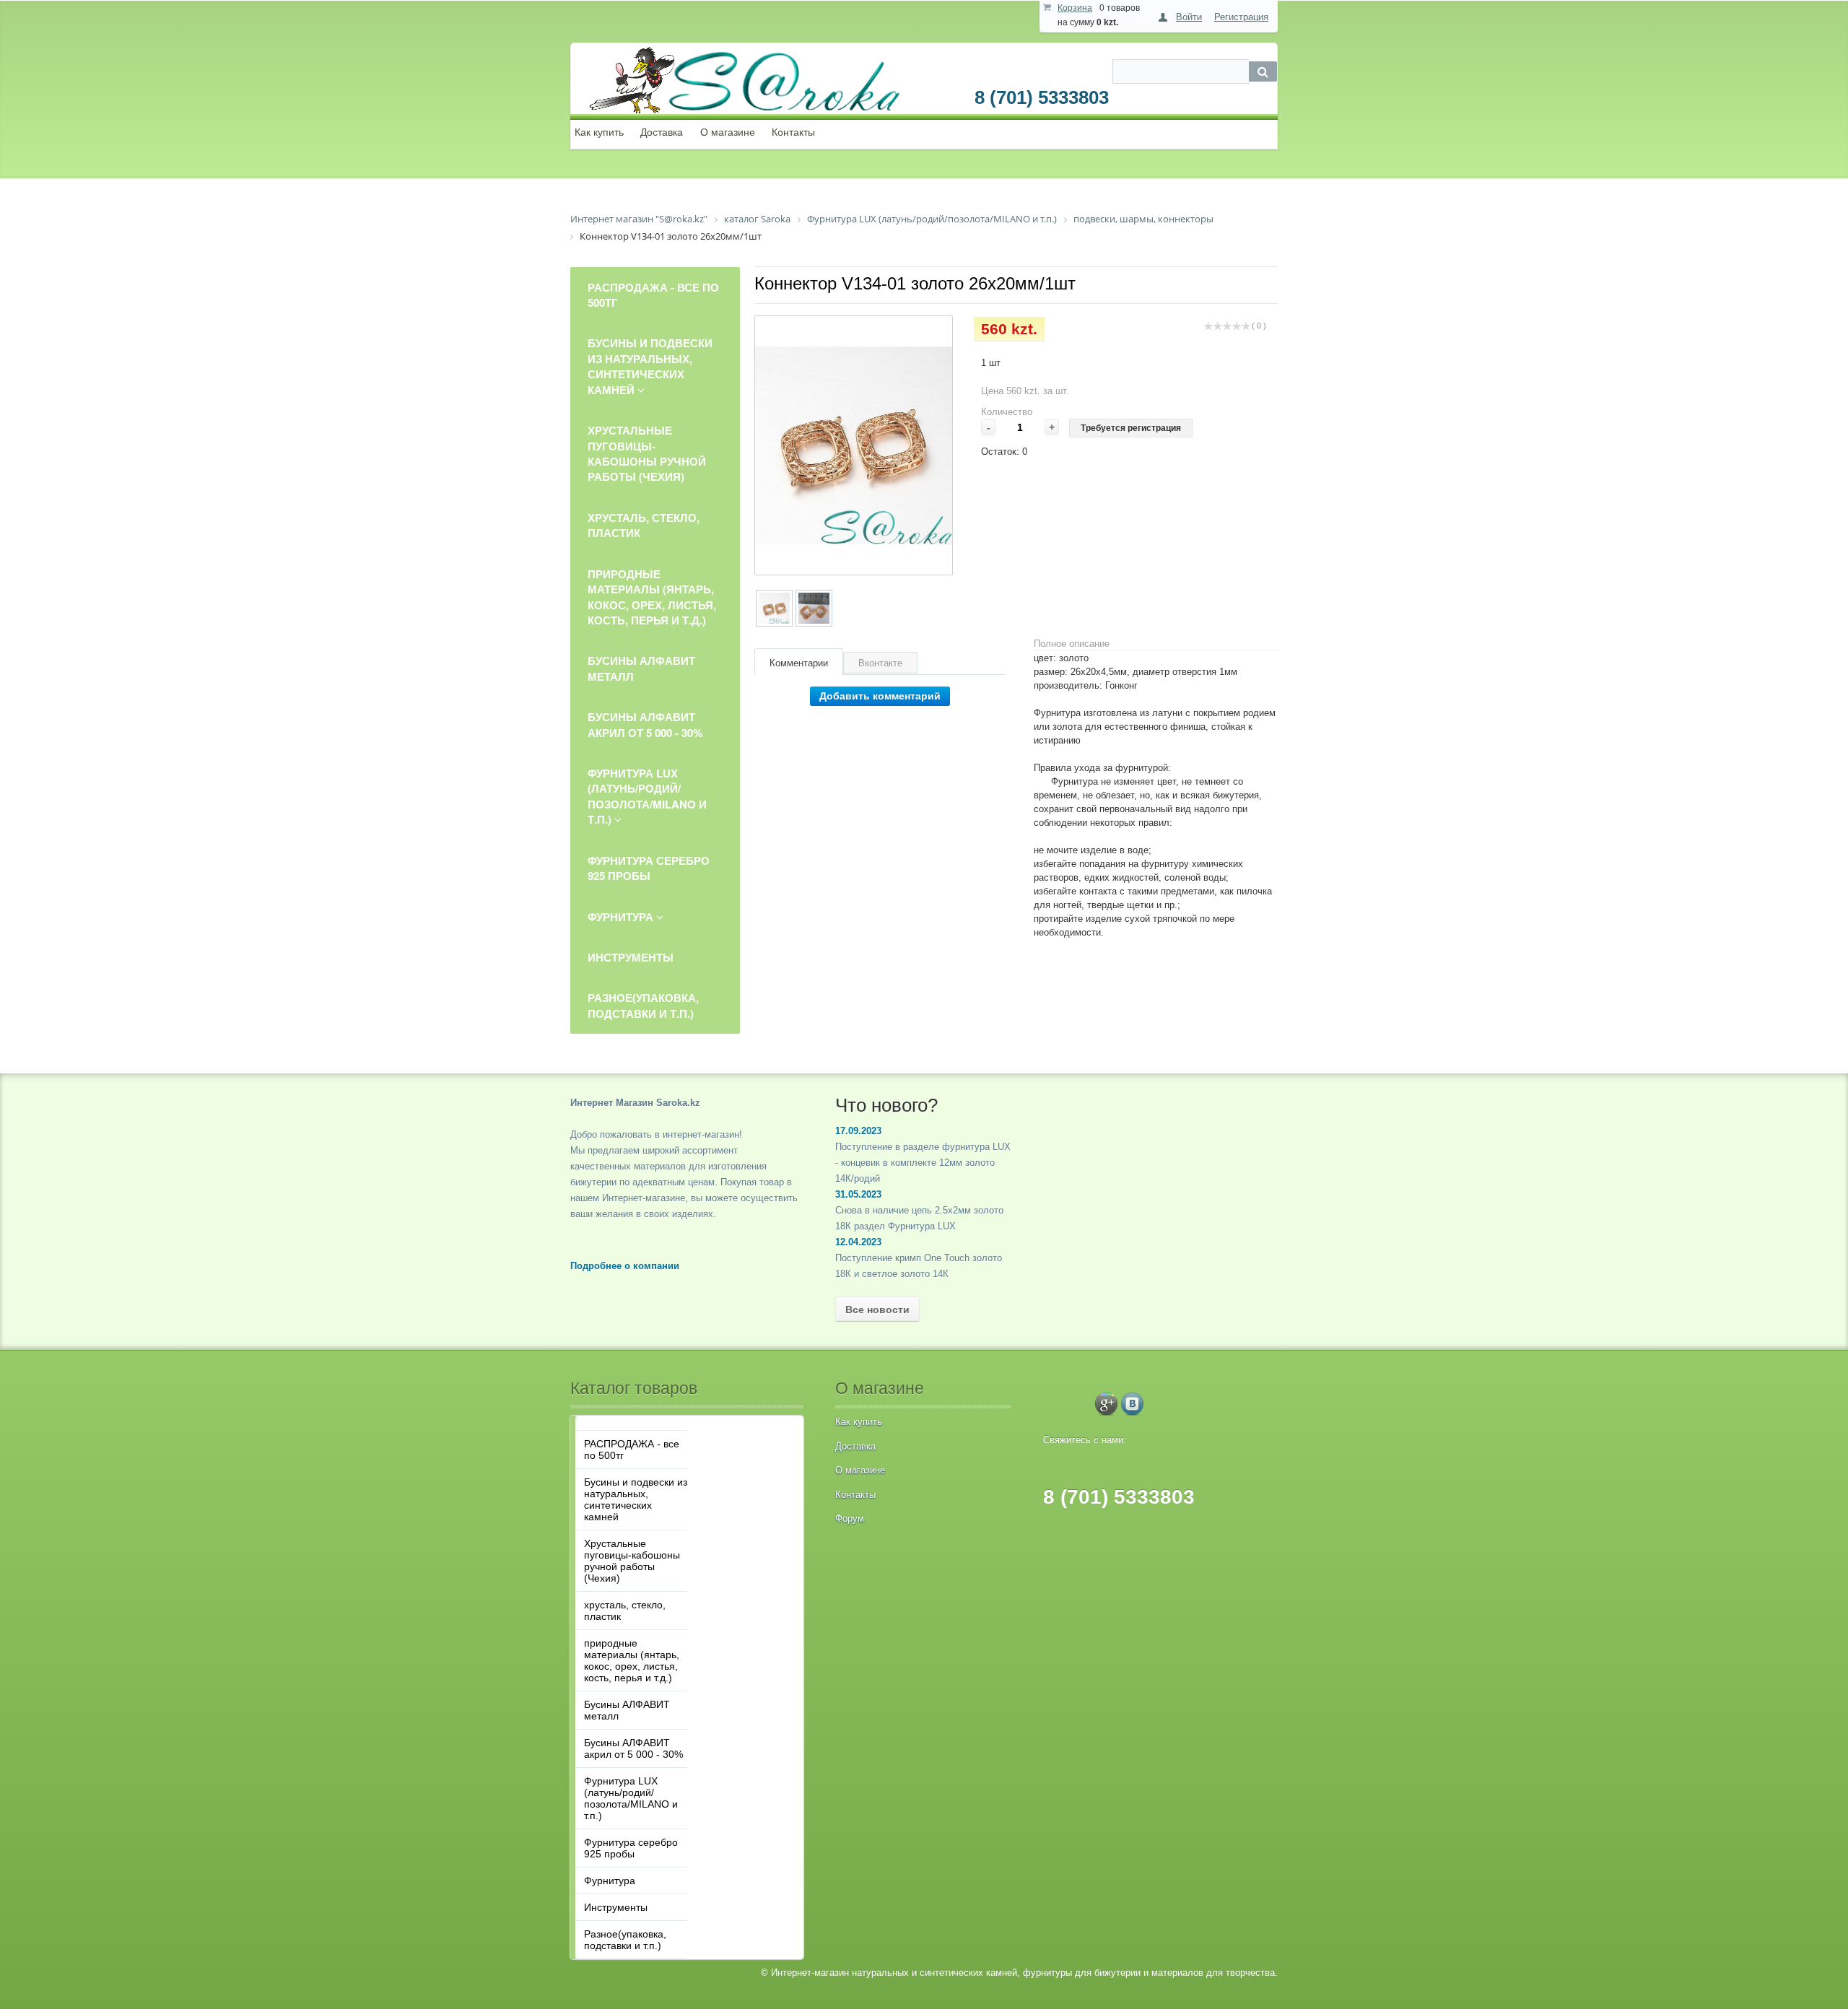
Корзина (1075, 8)
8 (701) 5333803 (1042, 97)
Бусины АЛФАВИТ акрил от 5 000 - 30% (633, 1748)
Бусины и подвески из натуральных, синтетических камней (636, 1499)
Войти (1189, 17)
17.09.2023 (858, 1131)
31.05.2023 (858, 1194)
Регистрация (1241, 17)
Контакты (793, 132)
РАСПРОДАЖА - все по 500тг (632, 1450)
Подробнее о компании (625, 1266)
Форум (850, 1518)
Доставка (662, 132)
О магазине (728, 132)
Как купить (599, 132)
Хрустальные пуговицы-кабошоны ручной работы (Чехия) (632, 1561)
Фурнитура (610, 1881)
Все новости (877, 1309)
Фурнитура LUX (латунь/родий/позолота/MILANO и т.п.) (631, 1798)
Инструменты (616, 1907)
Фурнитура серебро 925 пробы (631, 1848)
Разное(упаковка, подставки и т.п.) (625, 1940)
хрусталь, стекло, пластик (625, 1611)
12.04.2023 (858, 1242)
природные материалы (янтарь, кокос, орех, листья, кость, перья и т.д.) (632, 1660)
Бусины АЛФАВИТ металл (627, 1710)
